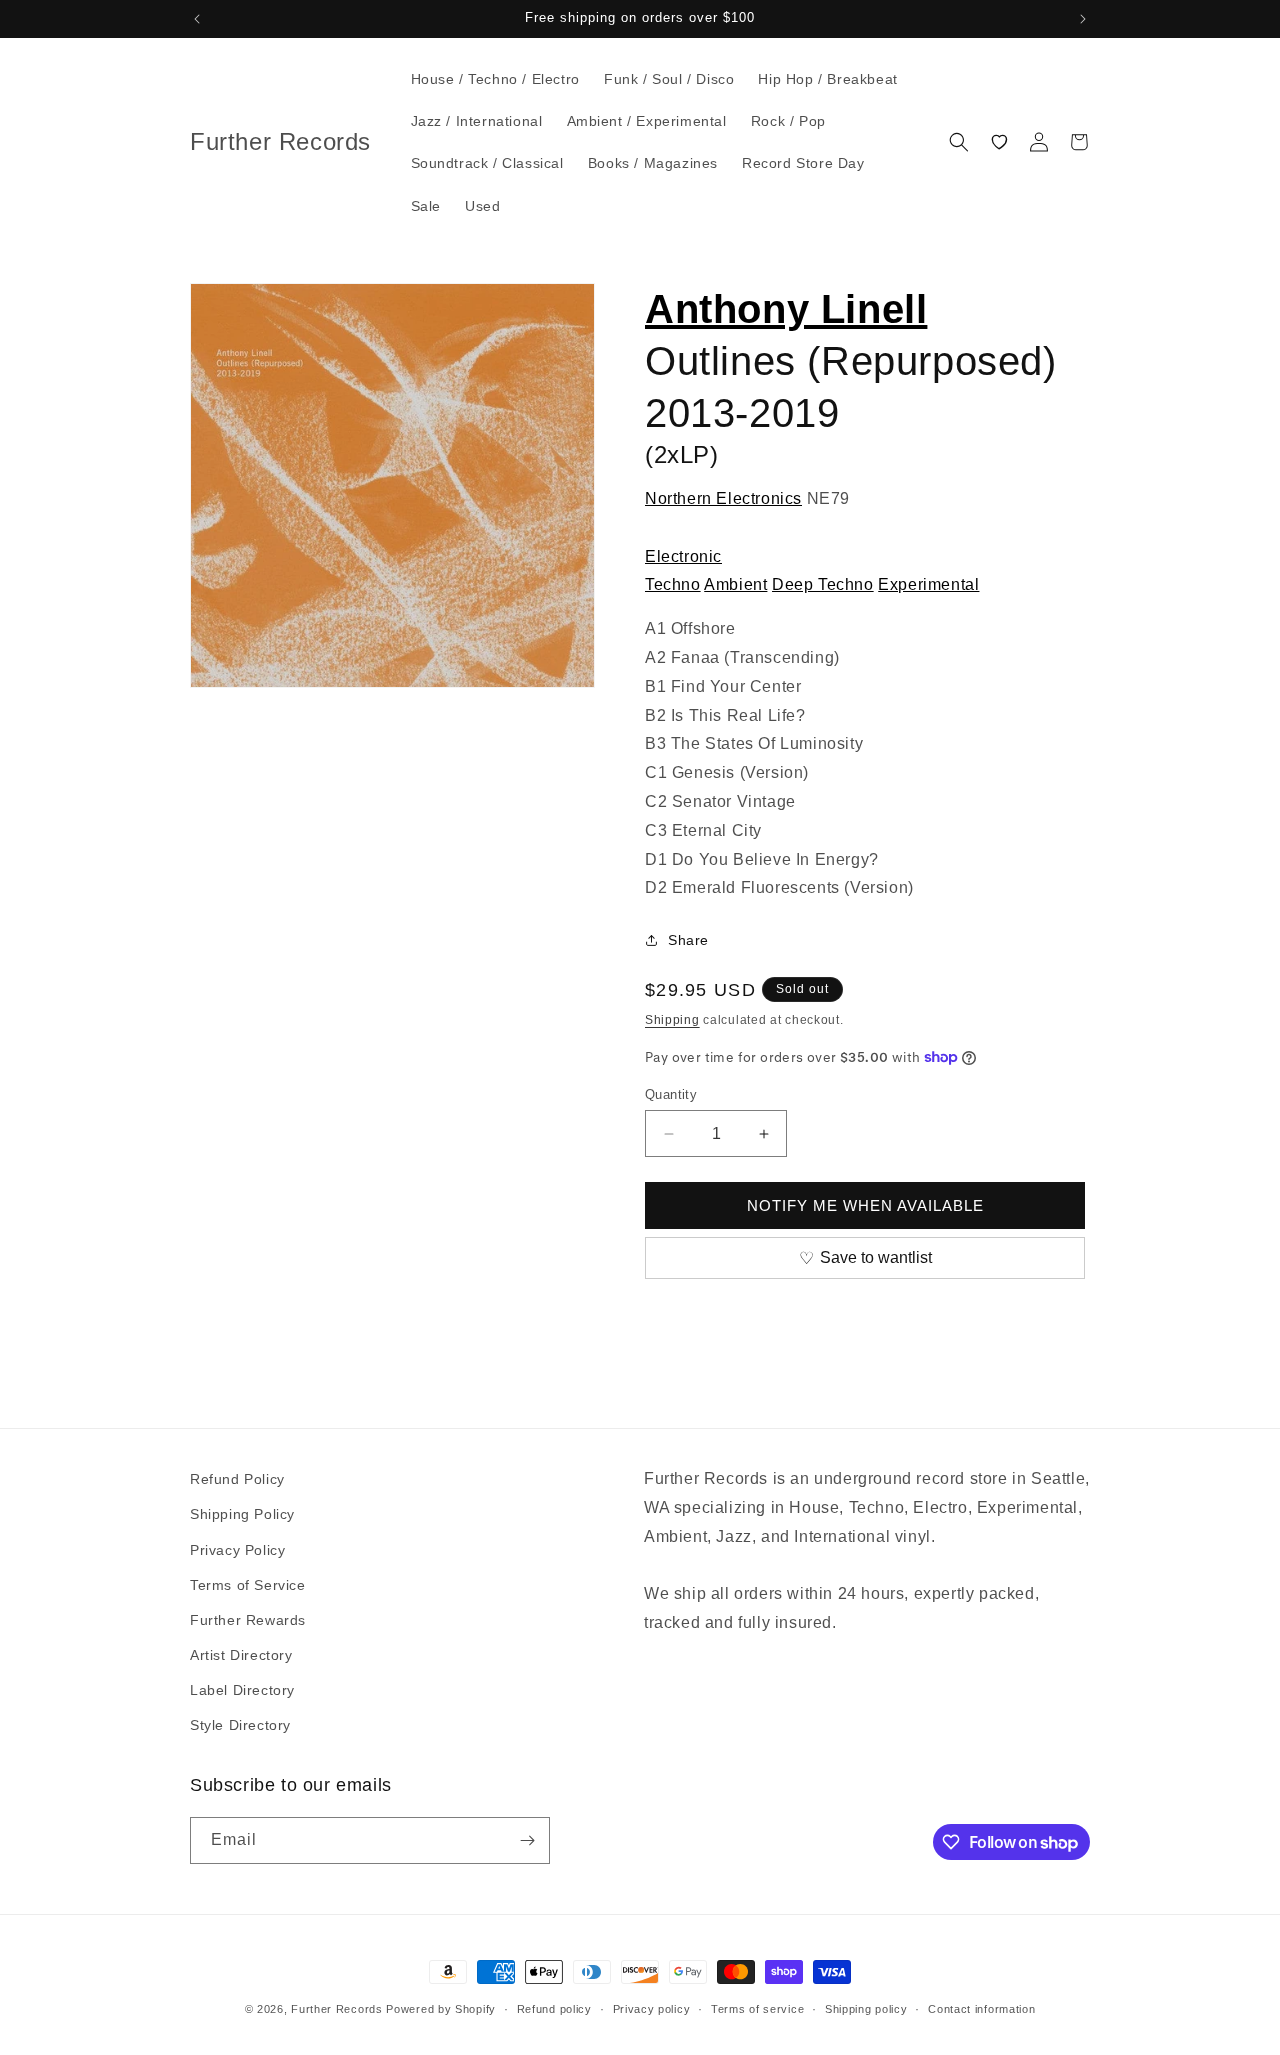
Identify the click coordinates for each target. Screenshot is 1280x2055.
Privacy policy (652, 2009)
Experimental (928, 584)
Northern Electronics (723, 498)
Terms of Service (248, 1585)
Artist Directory (241, 1655)
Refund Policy (237, 1479)
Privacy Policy (237, 1550)
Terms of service (757, 2009)
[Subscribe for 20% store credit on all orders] (527, 1840)
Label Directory (242, 1690)
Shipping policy (866, 2009)
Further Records (337, 2009)
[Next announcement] (1083, 19)
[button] (959, 142)
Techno (673, 584)
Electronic (683, 556)
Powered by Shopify (441, 2009)
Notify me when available (865, 1205)
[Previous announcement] (197, 19)
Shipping (672, 1020)
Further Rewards (248, 1620)
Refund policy (554, 2009)
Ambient (735, 584)
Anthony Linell (786, 309)
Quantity (671, 1094)
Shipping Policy (242, 1514)
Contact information (981, 2009)
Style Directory (240, 1725)
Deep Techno (823, 584)
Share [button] (688, 940)
